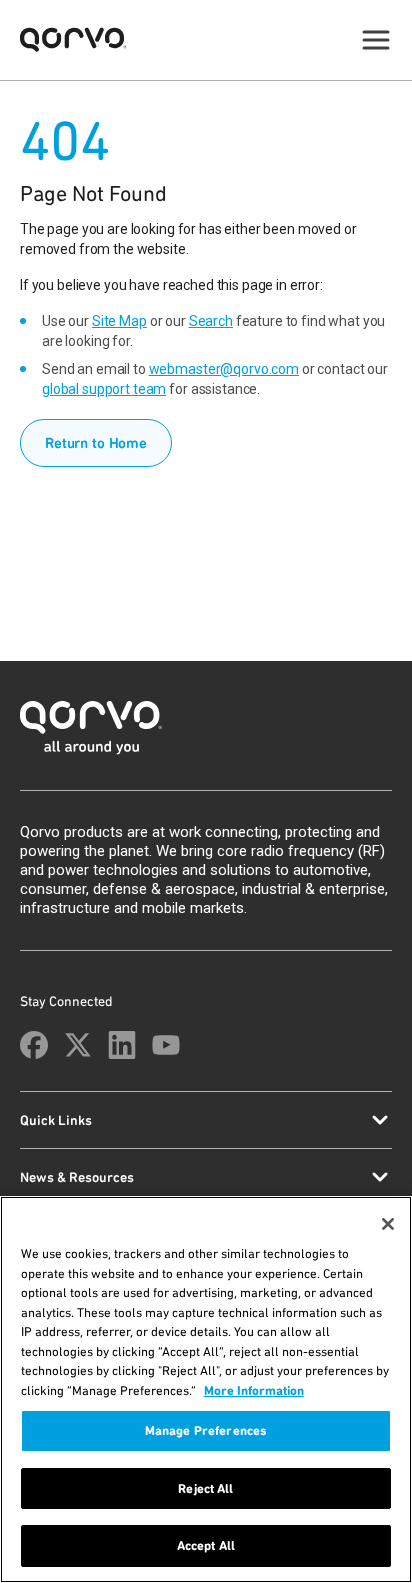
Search (211, 321)
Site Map (119, 321)
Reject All (205, 1488)
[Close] (388, 1224)
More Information (254, 1390)
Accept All (206, 1545)
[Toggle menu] (376, 40)
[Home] (206, 733)
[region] (206, 1389)
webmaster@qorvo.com (224, 369)
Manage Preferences (206, 1430)
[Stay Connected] (34, 1045)
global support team (104, 389)
